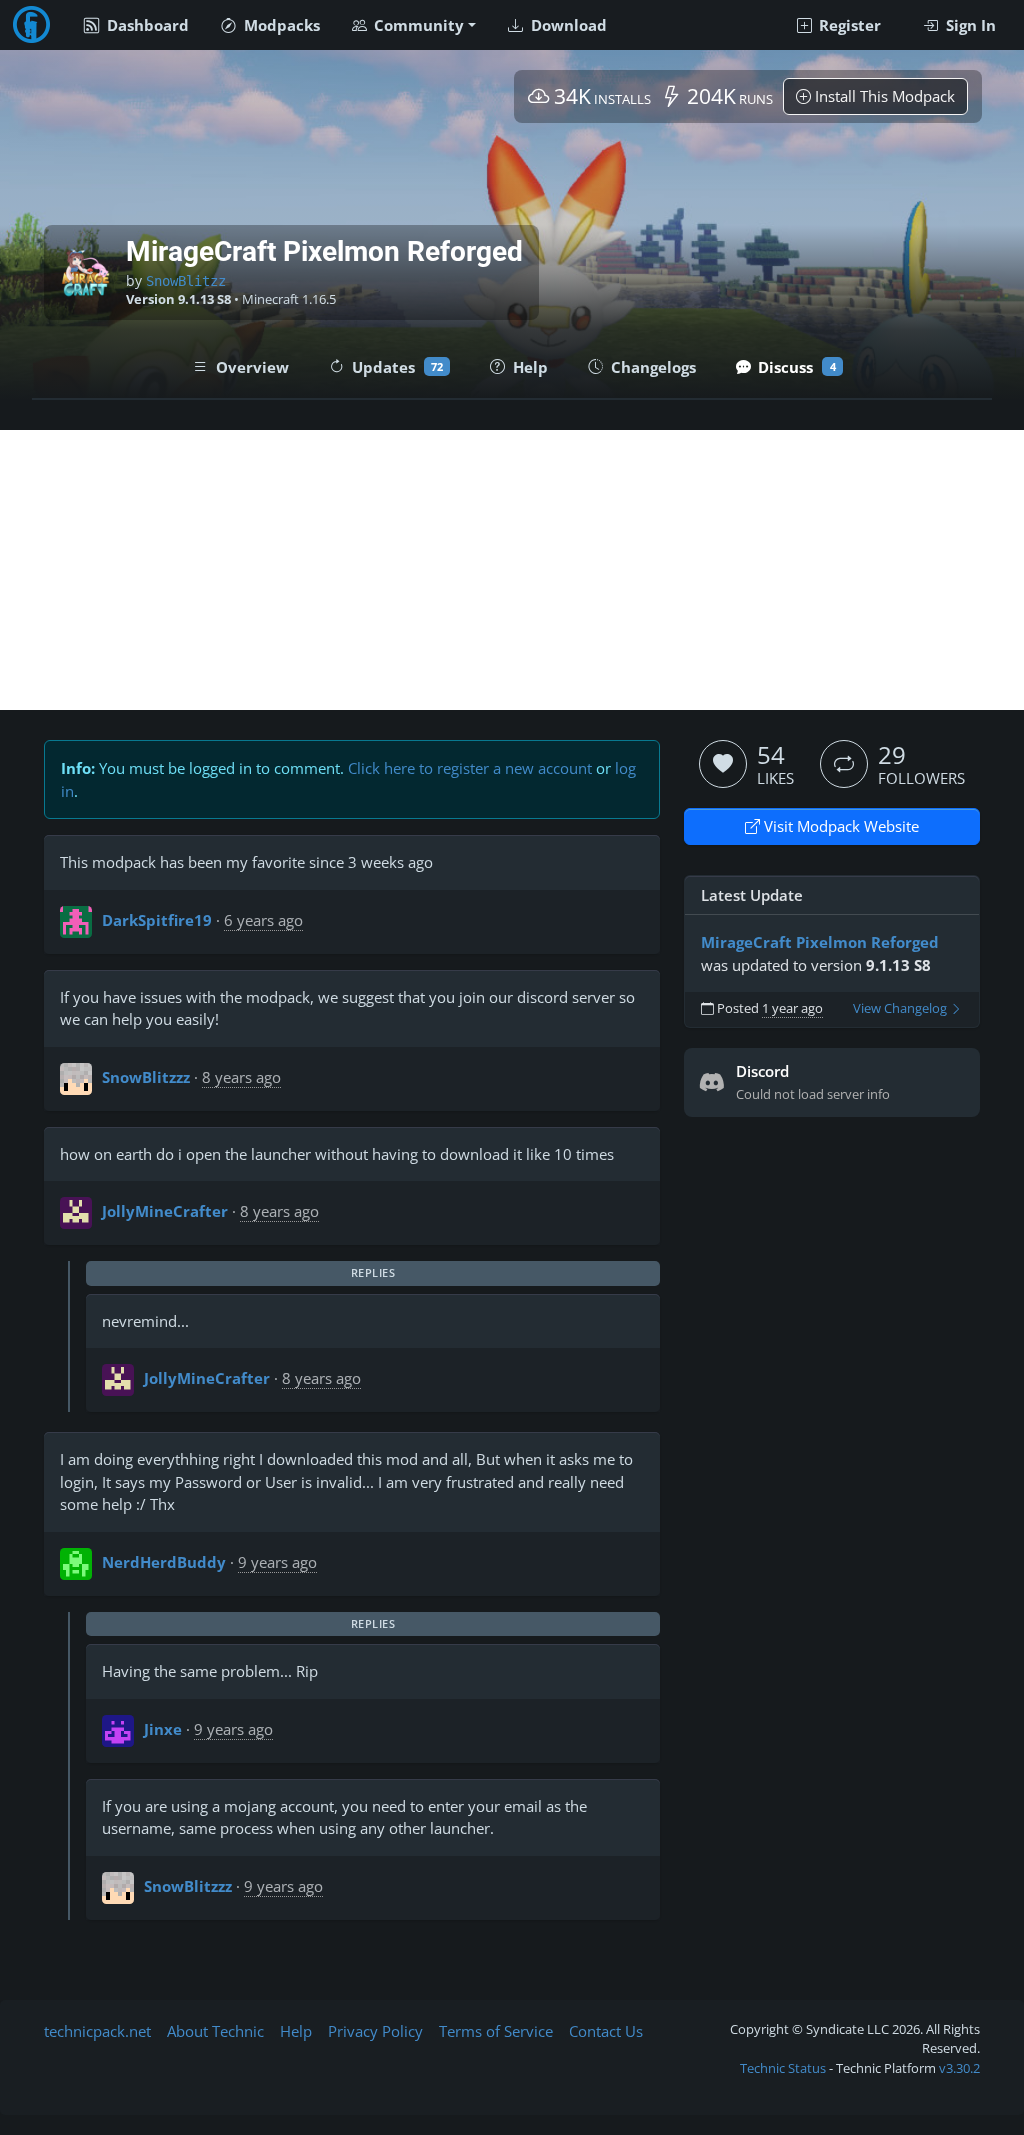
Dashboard (146, 25)
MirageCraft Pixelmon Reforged (820, 942)
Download (567, 25)
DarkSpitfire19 (157, 920)
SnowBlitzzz (146, 1077)
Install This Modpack (883, 96)
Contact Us (606, 2031)
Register (848, 25)
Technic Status (783, 2068)
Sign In (969, 25)
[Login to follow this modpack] (844, 764)
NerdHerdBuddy (164, 1562)
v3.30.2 (959, 2068)
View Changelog (901, 1008)
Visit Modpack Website (839, 826)
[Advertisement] (512, 570)
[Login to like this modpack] (723, 764)
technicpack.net (97, 2031)
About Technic (215, 2031)
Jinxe (163, 1729)
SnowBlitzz (186, 281)
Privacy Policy (375, 2031)
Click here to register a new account (470, 768)
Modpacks (280, 25)
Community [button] (417, 25)
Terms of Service (496, 2031)
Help (296, 2031)
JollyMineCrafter (165, 1211)
